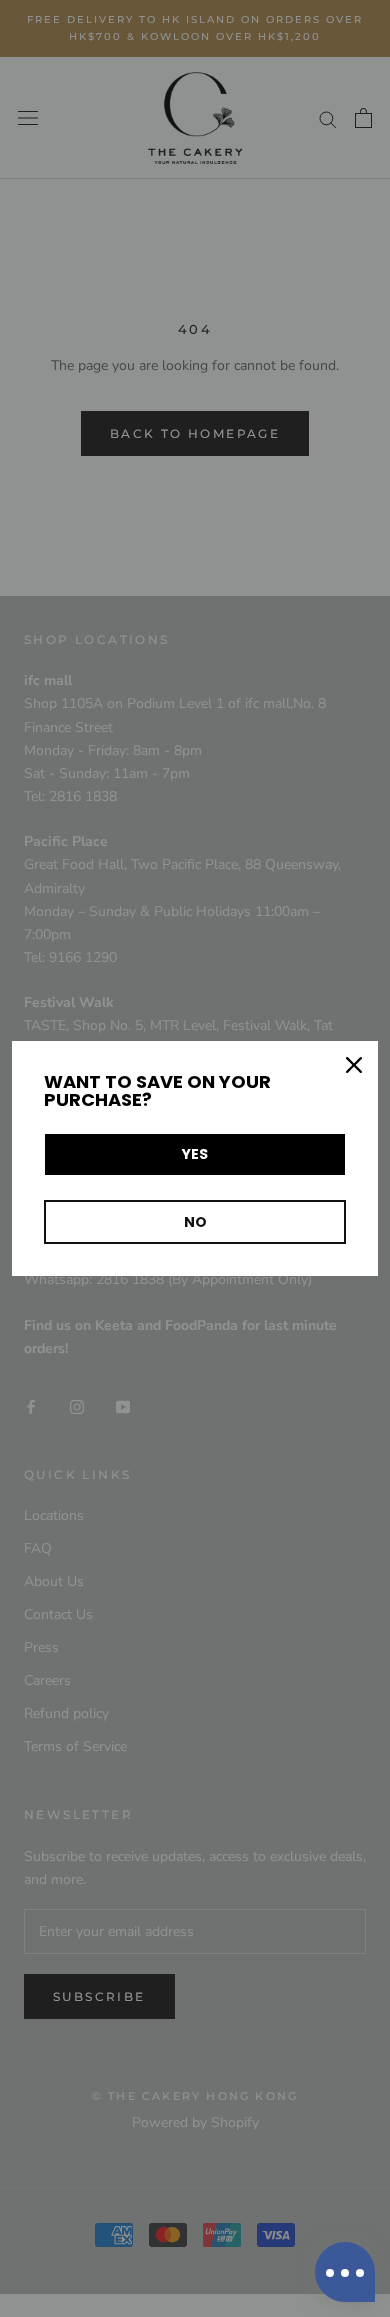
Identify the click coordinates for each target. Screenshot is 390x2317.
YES (195, 1154)
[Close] (354, 1065)
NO (195, 1222)
